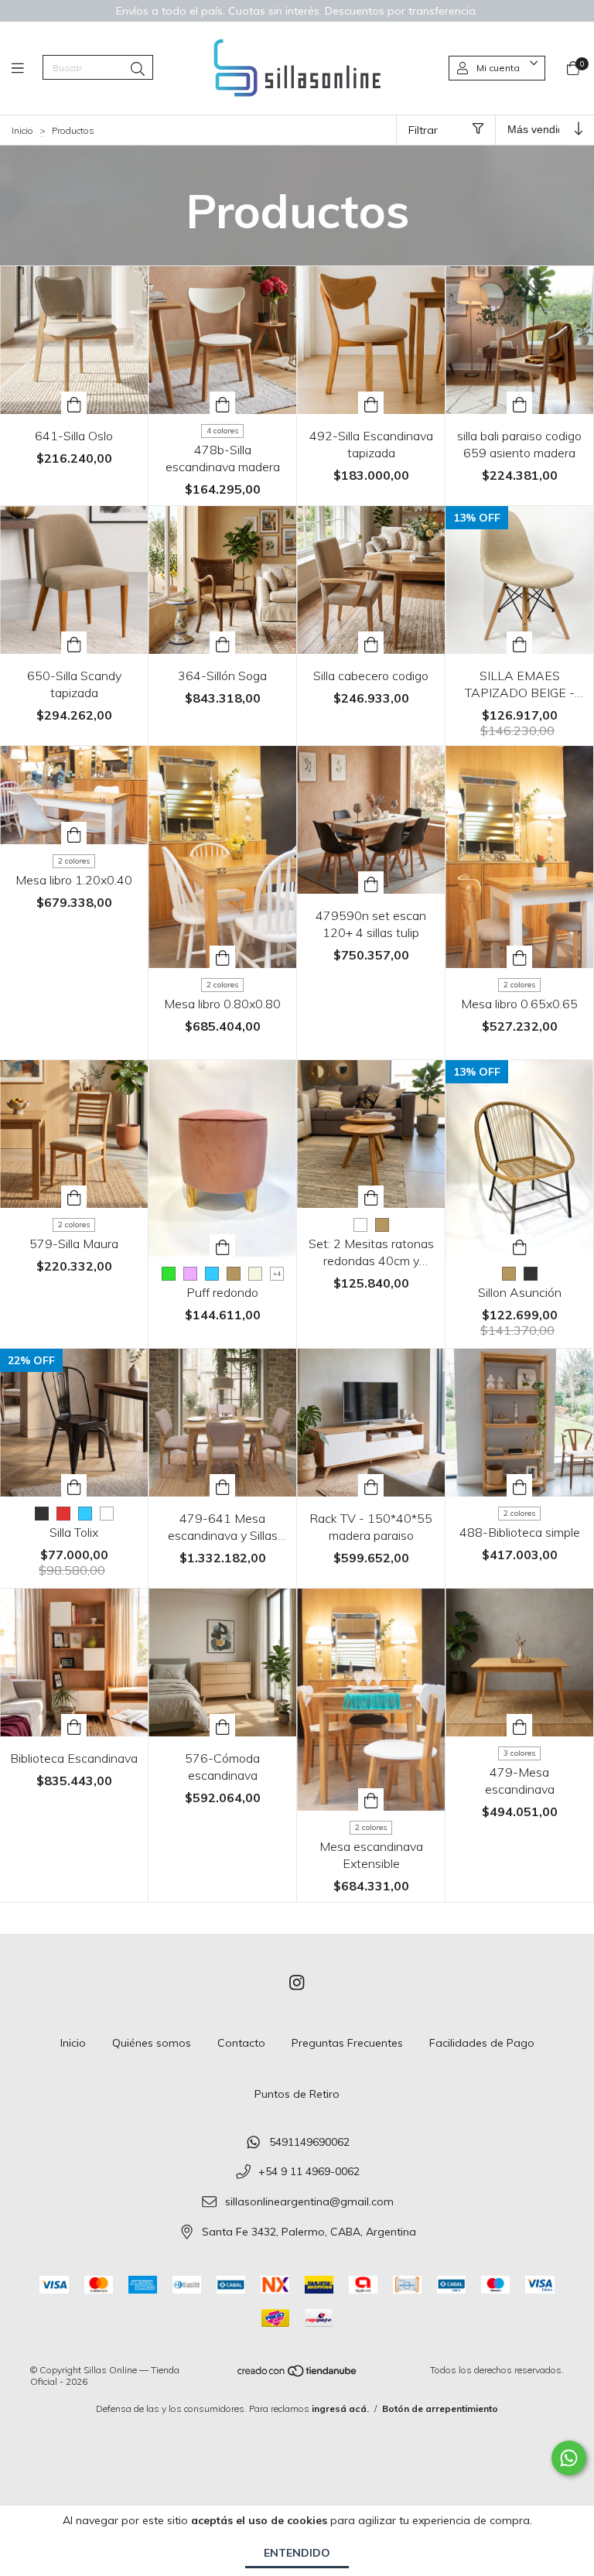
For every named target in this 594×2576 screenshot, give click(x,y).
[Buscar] (138, 69)
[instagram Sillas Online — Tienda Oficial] (297, 1983)
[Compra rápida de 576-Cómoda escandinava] (223, 1725)
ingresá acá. (340, 2408)
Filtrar (423, 130)
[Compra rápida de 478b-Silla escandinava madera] (223, 403)
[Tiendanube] (298, 2374)
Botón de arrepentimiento (440, 2408)
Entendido (297, 2553)
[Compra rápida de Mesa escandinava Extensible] (371, 1799)
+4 (277, 1274)
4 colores (222, 431)
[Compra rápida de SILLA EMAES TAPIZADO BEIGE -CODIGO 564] (520, 643)
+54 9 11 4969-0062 (309, 2172)
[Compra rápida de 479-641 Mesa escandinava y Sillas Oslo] (223, 1485)
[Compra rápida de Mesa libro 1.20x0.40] (74, 833)
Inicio (22, 130)
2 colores (74, 861)
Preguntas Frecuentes (347, 2043)
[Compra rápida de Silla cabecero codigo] (371, 643)
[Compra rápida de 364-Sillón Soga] (223, 643)
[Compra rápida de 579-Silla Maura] (74, 1197)
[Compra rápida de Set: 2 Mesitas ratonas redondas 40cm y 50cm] (371, 1197)
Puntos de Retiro (297, 2094)
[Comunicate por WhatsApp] (569, 2458)
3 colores (519, 1753)
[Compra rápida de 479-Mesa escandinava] (520, 1725)
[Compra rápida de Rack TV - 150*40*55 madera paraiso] (371, 1485)
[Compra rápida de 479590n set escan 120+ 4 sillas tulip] (371, 883)
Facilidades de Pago (482, 2043)
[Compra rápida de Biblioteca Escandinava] (74, 1725)
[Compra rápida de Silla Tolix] (74, 1485)
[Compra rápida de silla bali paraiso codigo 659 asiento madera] (520, 403)
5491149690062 (309, 2142)
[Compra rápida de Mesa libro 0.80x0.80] (223, 957)
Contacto (241, 2043)
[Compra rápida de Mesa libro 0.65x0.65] (520, 957)
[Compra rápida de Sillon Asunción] (520, 1245)
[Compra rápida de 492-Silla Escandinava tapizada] (371, 403)
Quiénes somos (152, 2043)
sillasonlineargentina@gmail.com (309, 2201)
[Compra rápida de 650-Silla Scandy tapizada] (74, 643)
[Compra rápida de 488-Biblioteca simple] (520, 1485)
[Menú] (27, 68)
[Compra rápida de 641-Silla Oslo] (74, 403)
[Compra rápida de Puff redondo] (223, 1245)
